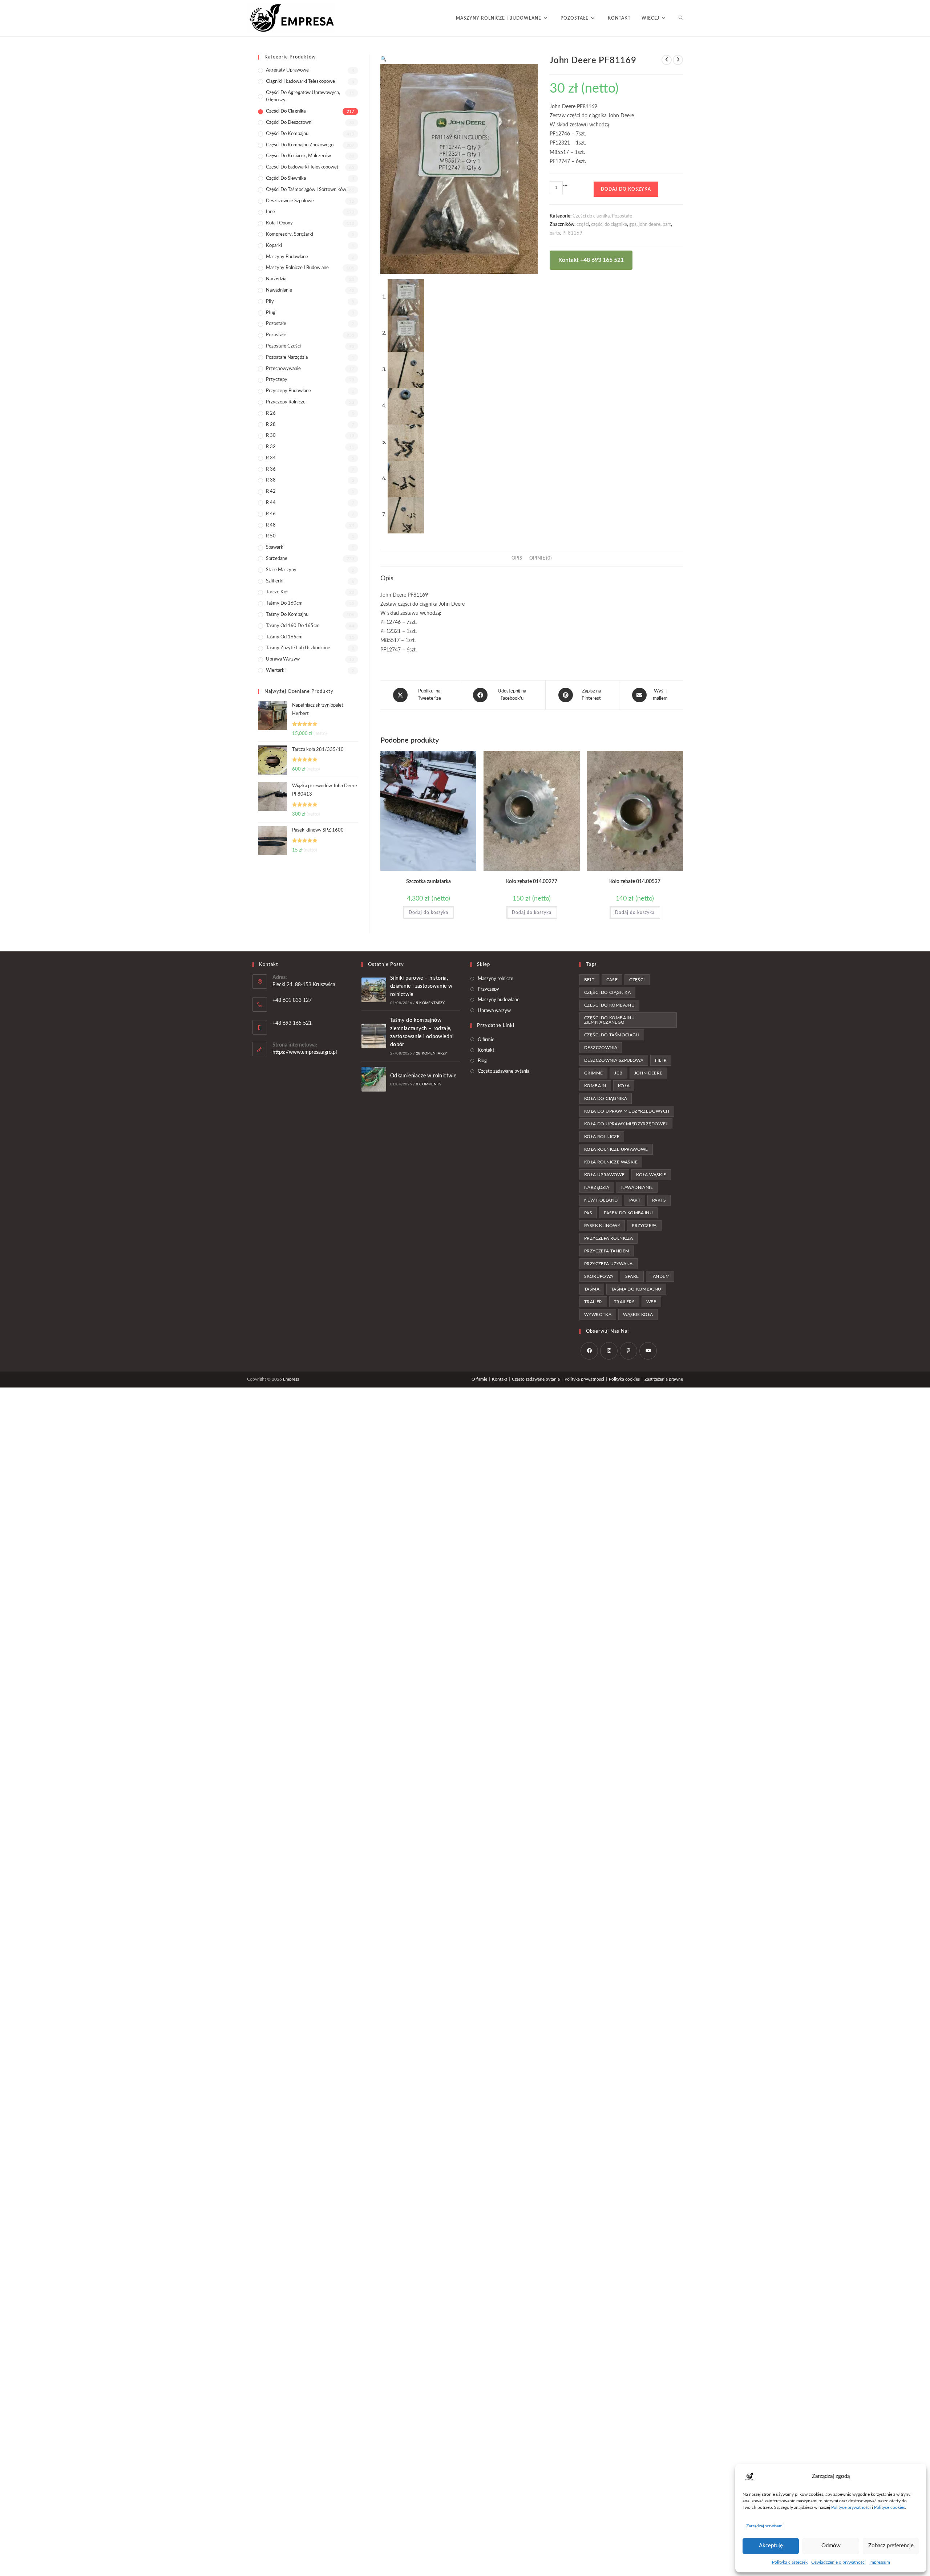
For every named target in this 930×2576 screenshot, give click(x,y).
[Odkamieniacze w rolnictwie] (374, 1079)
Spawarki (275, 547)
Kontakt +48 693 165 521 (591, 260)
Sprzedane (277, 559)
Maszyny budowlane (287, 257)
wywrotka (598, 1315)
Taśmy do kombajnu (287, 615)
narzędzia (597, 1187)
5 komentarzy (430, 1003)
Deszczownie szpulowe (290, 201)
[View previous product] (667, 60)
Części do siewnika (286, 178)
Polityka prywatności (584, 1379)
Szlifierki (275, 581)
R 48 (271, 525)
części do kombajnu (609, 1005)
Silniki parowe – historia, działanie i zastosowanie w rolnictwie (421, 986)
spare (632, 1276)
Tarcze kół (277, 592)
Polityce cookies (889, 2507)
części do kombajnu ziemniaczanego (609, 1020)
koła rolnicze (602, 1137)
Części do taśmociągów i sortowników (306, 190)
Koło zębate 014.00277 (532, 882)
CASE (612, 980)
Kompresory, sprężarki (290, 234)
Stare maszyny (281, 570)
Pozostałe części (283, 346)
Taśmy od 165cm (284, 637)
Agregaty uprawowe (287, 70)
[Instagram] (609, 1351)
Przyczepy (277, 380)
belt (589, 980)
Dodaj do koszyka (626, 189)
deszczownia (601, 1048)
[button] (383, 59)
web (651, 1302)
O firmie (486, 1040)
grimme (593, 1073)
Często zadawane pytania (504, 1071)
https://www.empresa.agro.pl (305, 1052)
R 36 (271, 469)
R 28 (271, 425)
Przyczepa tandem (607, 1251)
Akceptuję (771, 2546)
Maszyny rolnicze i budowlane (297, 268)
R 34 (271, 458)
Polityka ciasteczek (790, 2562)
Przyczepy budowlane (288, 391)
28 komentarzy (432, 1053)
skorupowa (599, 1276)
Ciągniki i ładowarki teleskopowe (300, 82)
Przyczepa (644, 1226)
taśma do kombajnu (636, 1289)
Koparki (274, 246)
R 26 (271, 413)
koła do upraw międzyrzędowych (627, 1111)
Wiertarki (276, 671)
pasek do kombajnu (628, 1213)
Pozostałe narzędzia (287, 357)
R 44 (271, 503)
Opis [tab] (517, 558)
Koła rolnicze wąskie (611, 1162)
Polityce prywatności (851, 2507)
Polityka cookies (624, 1379)
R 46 (271, 514)
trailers (624, 1302)
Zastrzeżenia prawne (664, 1379)
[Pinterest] (628, 1351)
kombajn (595, 1086)
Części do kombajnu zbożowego (300, 145)
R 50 (271, 536)
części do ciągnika (609, 225)
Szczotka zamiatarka (428, 882)
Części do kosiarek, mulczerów (298, 156)
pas (588, 1213)
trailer (593, 1302)
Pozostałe (622, 216)
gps (633, 225)
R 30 (271, 436)
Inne (270, 212)
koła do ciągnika (606, 1098)
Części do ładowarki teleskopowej (302, 167)
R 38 (271, 480)
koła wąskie (651, 1175)
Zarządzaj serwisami (765, 2526)
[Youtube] (648, 1351)
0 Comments (428, 1084)
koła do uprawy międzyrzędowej (626, 1124)
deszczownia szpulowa (614, 1060)
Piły (270, 302)
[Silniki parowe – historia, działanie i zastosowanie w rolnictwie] (374, 990)
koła (624, 1086)
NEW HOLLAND (601, 1200)
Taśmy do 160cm (284, 603)
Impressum (880, 2562)
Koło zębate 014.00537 (635, 882)
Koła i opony (279, 223)
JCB (618, 1073)
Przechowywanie (283, 369)
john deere (650, 225)
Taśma (592, 1289)
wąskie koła (638, 1315)
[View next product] (678, 60)
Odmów (831, 2546)
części (583, 225)
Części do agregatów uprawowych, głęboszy (303, 97)
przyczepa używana (608, 1264)
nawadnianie (637, 1187)
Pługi (271, 313)
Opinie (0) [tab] (541, 558)
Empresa (291, 1379)
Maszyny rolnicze (496, 979)
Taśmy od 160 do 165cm (293, 626)
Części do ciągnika (591, 216)
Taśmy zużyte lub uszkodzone (298, 648)
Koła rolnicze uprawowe (616, 1149)
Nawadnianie (279, 290)
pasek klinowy (602, 1226)
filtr (661, 1060)
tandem (660, 1276)
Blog (482, 1061)
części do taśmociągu (612, 1035)
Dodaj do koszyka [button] (428, 913)
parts (555, 233)
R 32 (271, 447)
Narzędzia (276, 279)
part (667, 225)
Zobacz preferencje (891, 2546)
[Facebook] (589, 1351)
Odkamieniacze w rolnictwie (423, 1076)
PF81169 (572, 233)
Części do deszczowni (289, 123)
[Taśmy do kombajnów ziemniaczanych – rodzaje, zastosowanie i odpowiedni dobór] (374, 1036)
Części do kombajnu (287, 134)
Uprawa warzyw (283, 659)
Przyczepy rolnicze (286, 402)
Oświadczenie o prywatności (838, 2562)
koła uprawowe (604, 1175)
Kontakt (486, 1050)
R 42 (271, 491)
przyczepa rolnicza (608, 1238)
